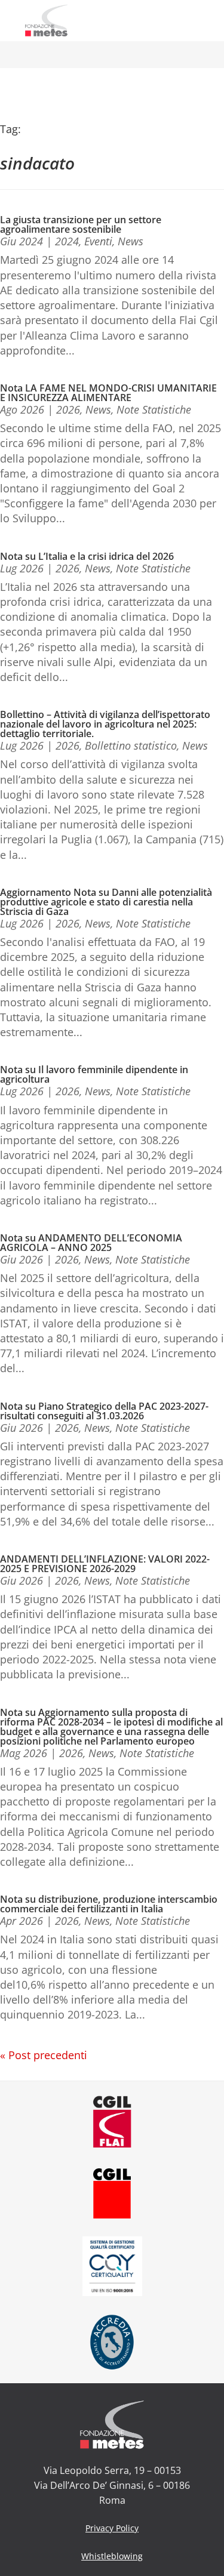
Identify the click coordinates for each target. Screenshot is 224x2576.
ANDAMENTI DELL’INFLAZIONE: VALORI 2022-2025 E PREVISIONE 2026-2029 (105, 1562)
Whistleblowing (112, 2554)
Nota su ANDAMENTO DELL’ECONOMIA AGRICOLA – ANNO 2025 (91, 1241)
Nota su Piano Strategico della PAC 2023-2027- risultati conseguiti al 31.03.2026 (104, 1409)
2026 (68, 408)
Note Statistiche (154, 408)
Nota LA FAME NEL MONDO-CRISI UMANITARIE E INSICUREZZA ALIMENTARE (108, 391)
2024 (67, 239)
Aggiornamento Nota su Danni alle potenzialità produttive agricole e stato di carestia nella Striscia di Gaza (106, 900)
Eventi (98, 239)
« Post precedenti (44, 2053)
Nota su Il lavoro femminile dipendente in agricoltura (94, 1073)
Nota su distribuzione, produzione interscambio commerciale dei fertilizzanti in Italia (109, 1902)
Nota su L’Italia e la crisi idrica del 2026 (87, 554)
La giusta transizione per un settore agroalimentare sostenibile (81, 223)
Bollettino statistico (131, 744)
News (131, 239)
